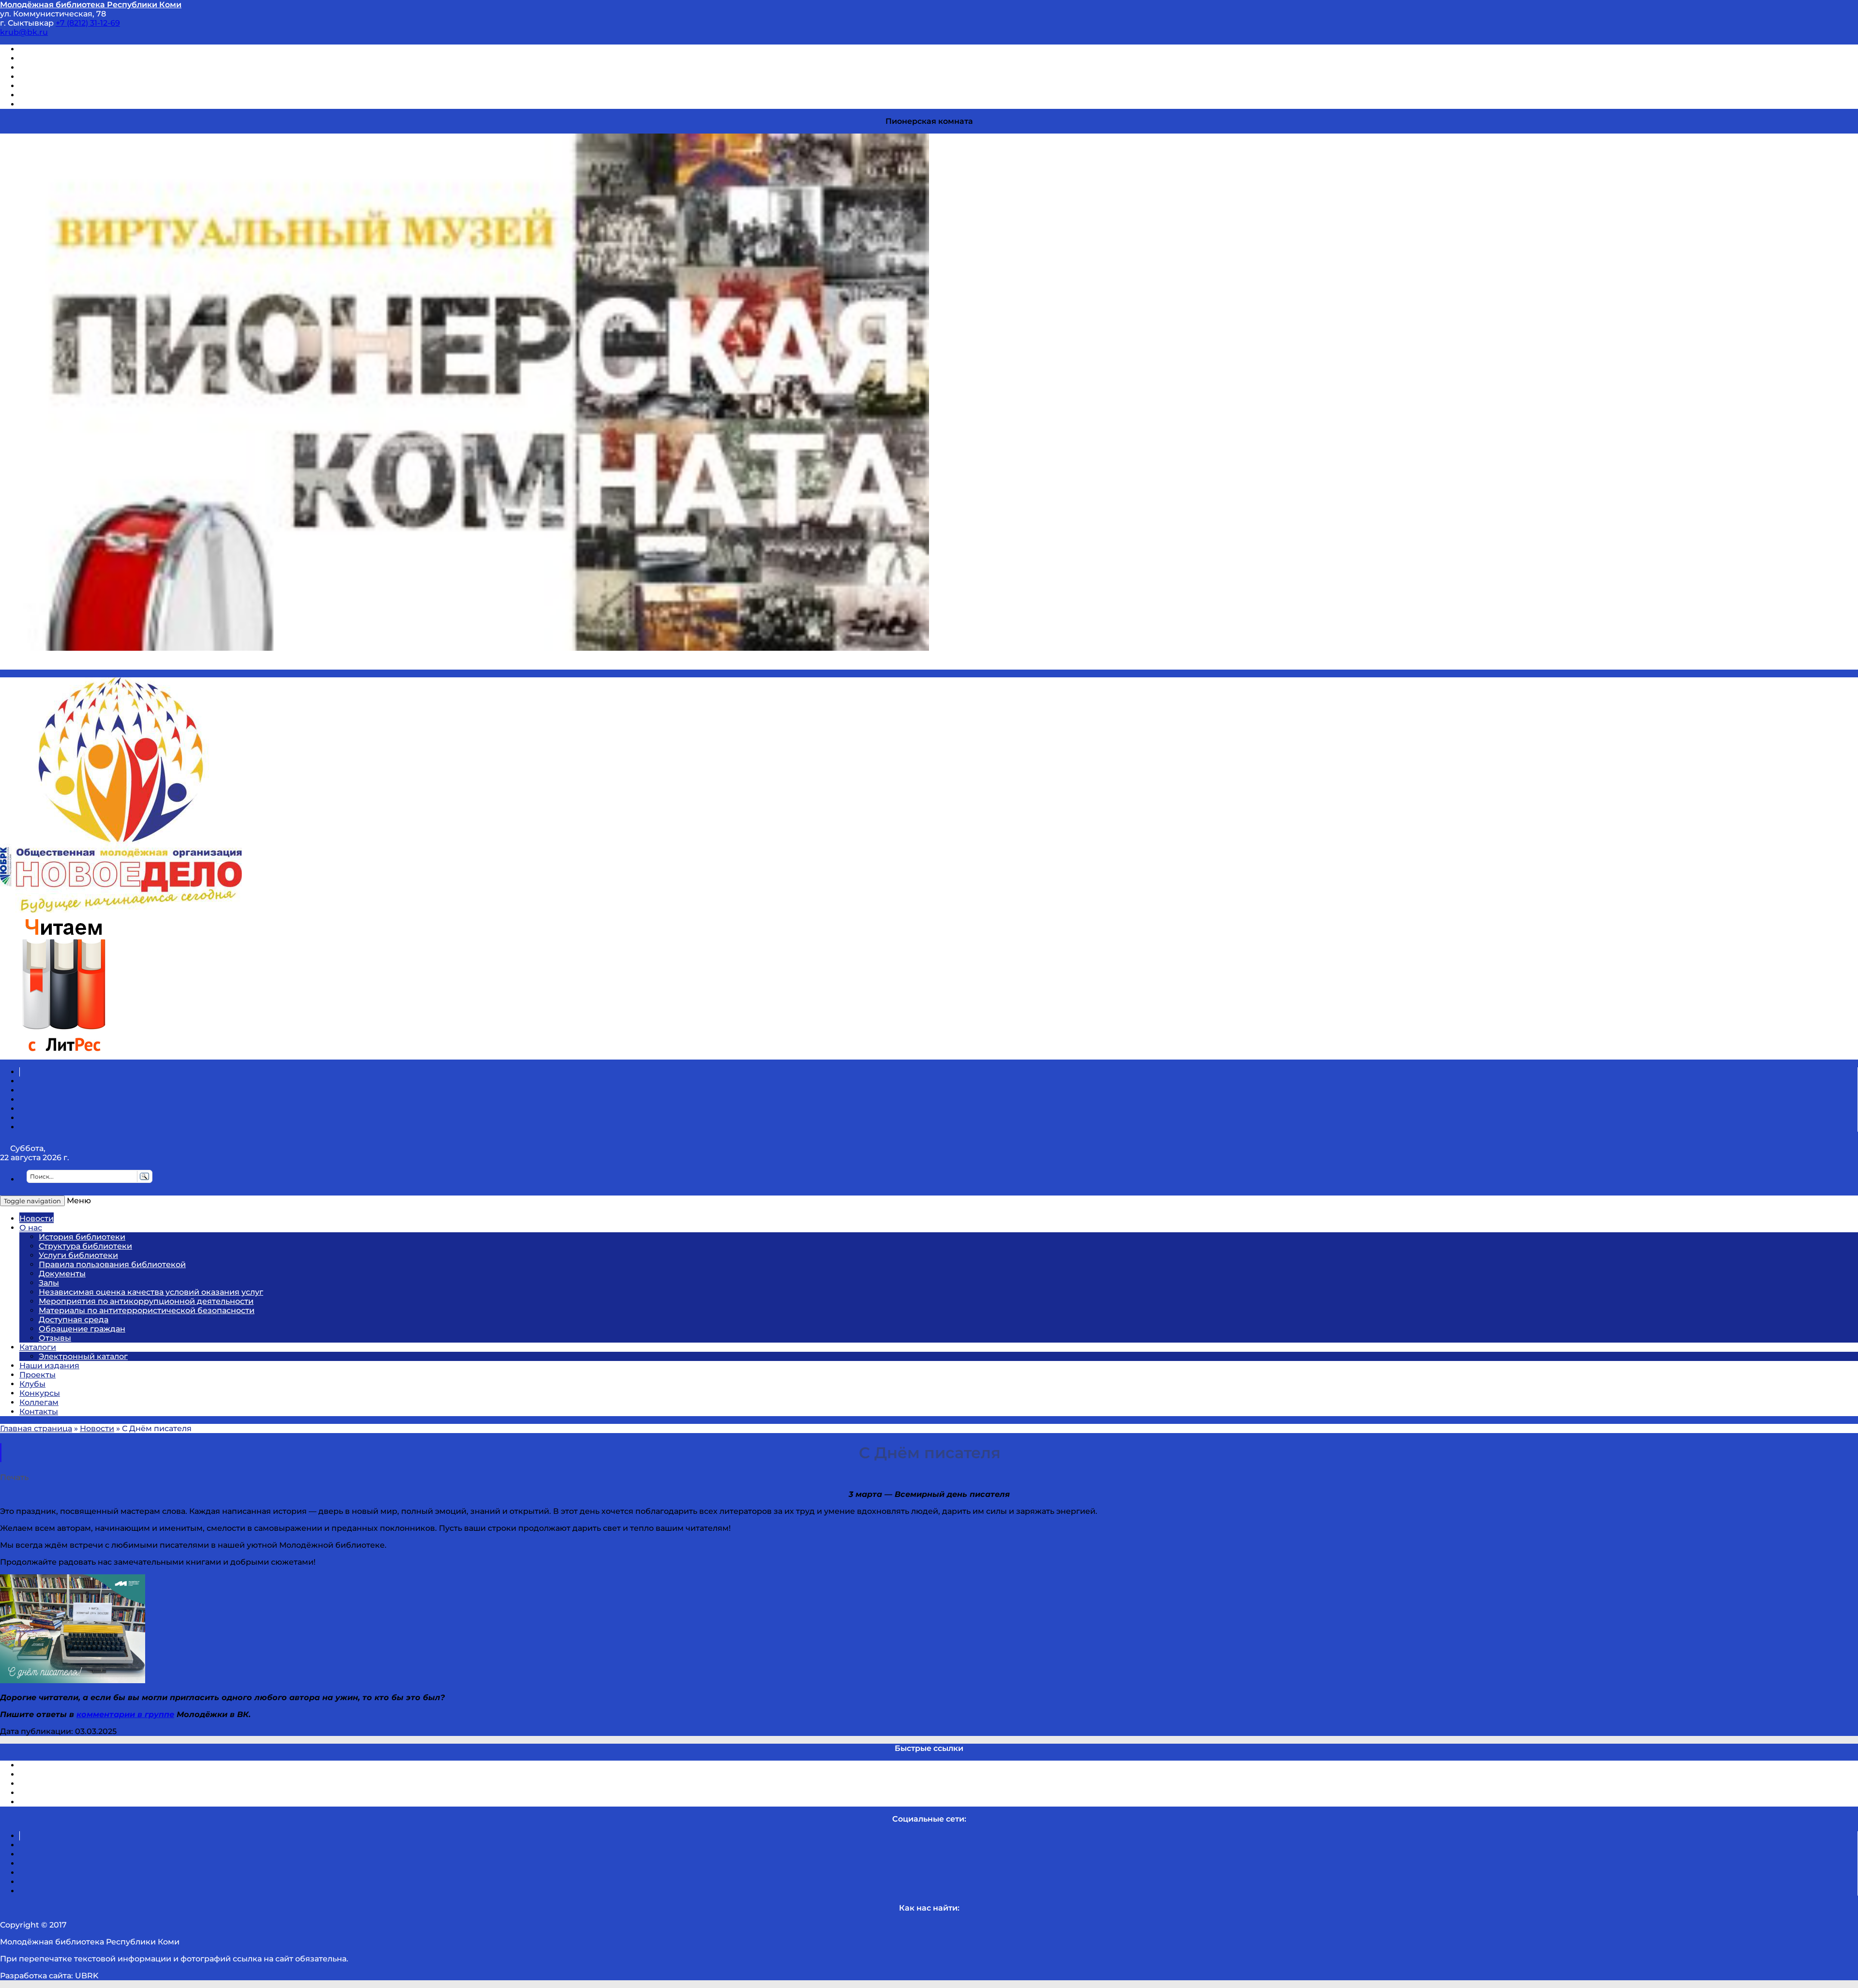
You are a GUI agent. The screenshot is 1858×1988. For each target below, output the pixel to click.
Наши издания (49, 1366)
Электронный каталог (83, 1356)
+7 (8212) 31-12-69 (88, 23)
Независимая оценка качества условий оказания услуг (151, 1292)
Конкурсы (40, 1393)
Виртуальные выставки (67, 67)
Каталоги (38, 1347)
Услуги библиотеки (78, 1255)
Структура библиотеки (85, 1246)
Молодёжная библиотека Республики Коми (91, 5)
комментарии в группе (125, 1714)
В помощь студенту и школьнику (86, 58)
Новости (37, 1218)
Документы (62, 1274)
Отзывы (36, 104)
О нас (31, 1228)
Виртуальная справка (63, 49)
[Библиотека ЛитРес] (64, 1055)
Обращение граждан (82, 1329)
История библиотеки (82, 1237)
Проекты (37, 1375)
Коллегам (39, 1402)
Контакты (39, 1412)
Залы (49, 1283)
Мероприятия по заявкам (72, 77)
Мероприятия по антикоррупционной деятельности (146, 1301)
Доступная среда (74, 1320)
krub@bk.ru (24, 32)
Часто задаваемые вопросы (75, 86)
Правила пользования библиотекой (112, 1264)
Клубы (32, 1384)
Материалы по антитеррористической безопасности (147, 1310)
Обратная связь (52, 95)
